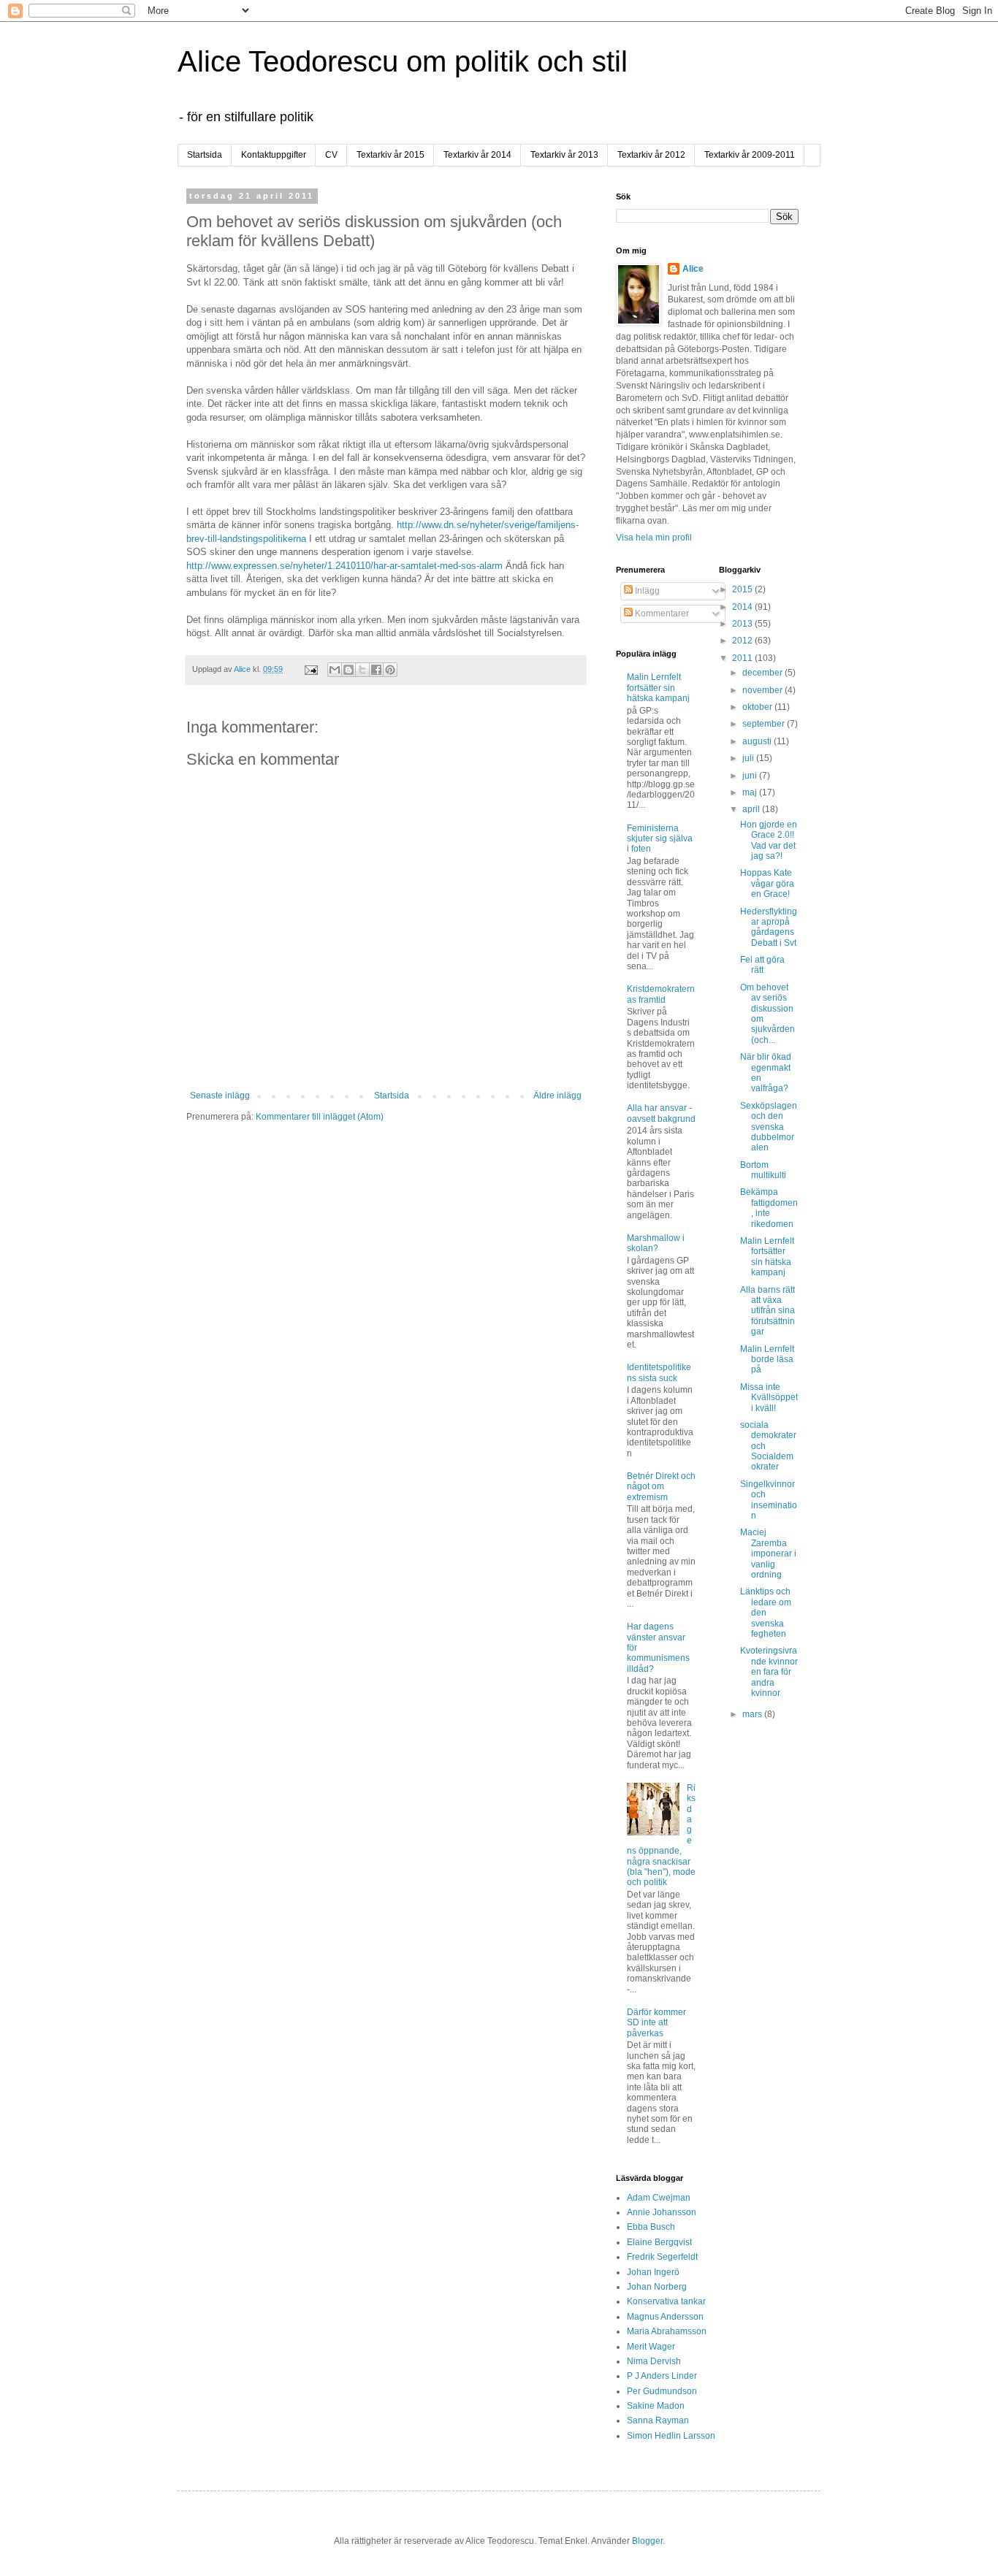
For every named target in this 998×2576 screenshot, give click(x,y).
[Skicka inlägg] (311, 669)
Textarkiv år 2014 (477, 155)
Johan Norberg (657, 2287)
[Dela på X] (362, 670)
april (752, 809)
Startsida (205, 155)
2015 (743, 589)
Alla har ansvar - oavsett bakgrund (661, 1113)
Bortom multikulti (763, 1170)
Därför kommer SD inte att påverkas (656, 2023)
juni (751, 776)
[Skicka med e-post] (335, 670)
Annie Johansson (662, 2212)
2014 (743, 607)
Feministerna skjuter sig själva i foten (660, 839)
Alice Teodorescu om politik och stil (403, 61)
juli (749, 758)
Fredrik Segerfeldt (662, 2257)
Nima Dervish (654, 2361)
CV (331, 155)
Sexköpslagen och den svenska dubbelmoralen (769, 1127)
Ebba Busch (651, 2227)
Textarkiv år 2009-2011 (750, 155)
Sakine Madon (656, 2406)
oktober (758, 707)
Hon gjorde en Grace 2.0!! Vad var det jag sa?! (769, 840)
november (763, 690)
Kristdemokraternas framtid (661, 994)
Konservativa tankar (666, 2301)
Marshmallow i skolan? (656, 1243)
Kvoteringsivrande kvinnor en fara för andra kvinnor (769, 1672)
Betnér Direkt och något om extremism (661, 1487)
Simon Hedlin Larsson (671, 2436)
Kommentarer (661, 614)
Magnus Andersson (665, 2317)
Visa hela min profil (654, 538)
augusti (758, 741)
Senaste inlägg (220, 1096)
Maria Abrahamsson (667, 2331)
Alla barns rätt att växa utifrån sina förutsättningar (767, 1311)
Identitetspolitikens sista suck (659, 1372)
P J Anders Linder (662, 2376)
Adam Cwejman (659, 2198)
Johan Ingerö (653, 2272)
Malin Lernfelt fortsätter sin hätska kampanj (658, 688)
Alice (693, 269)
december (763, 673)
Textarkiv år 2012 (651, 155)
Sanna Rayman (658, 2420)
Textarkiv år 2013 (564, 155)
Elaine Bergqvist (659, 2242)
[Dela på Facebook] (376, 670)
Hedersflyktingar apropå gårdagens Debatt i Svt (769, 927)
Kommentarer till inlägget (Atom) (320, 1117)
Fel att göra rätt (762, 965)
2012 (743, 641)
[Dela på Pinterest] (390, 670)
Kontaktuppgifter (274, 155)
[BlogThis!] (348, 670)
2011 (743, 658)
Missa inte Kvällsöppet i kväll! (769, 1398)
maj (751, 792)
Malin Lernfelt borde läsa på (767, 1360)
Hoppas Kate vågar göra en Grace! (767, 883)
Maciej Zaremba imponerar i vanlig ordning (768, 1553)
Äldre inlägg (557, 1096)
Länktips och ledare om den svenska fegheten (766, 1613)
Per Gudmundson (662, 2391)
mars (753, 1714)
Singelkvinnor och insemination (769, 1500)
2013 (743, 624)
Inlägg (646, 591)
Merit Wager (651, 2347)
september (765, 724)
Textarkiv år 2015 (391, 155)
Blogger (647, 2541)
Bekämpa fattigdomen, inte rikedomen (769, 1208)
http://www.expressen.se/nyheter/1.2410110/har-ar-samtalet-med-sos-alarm (344, 566)
